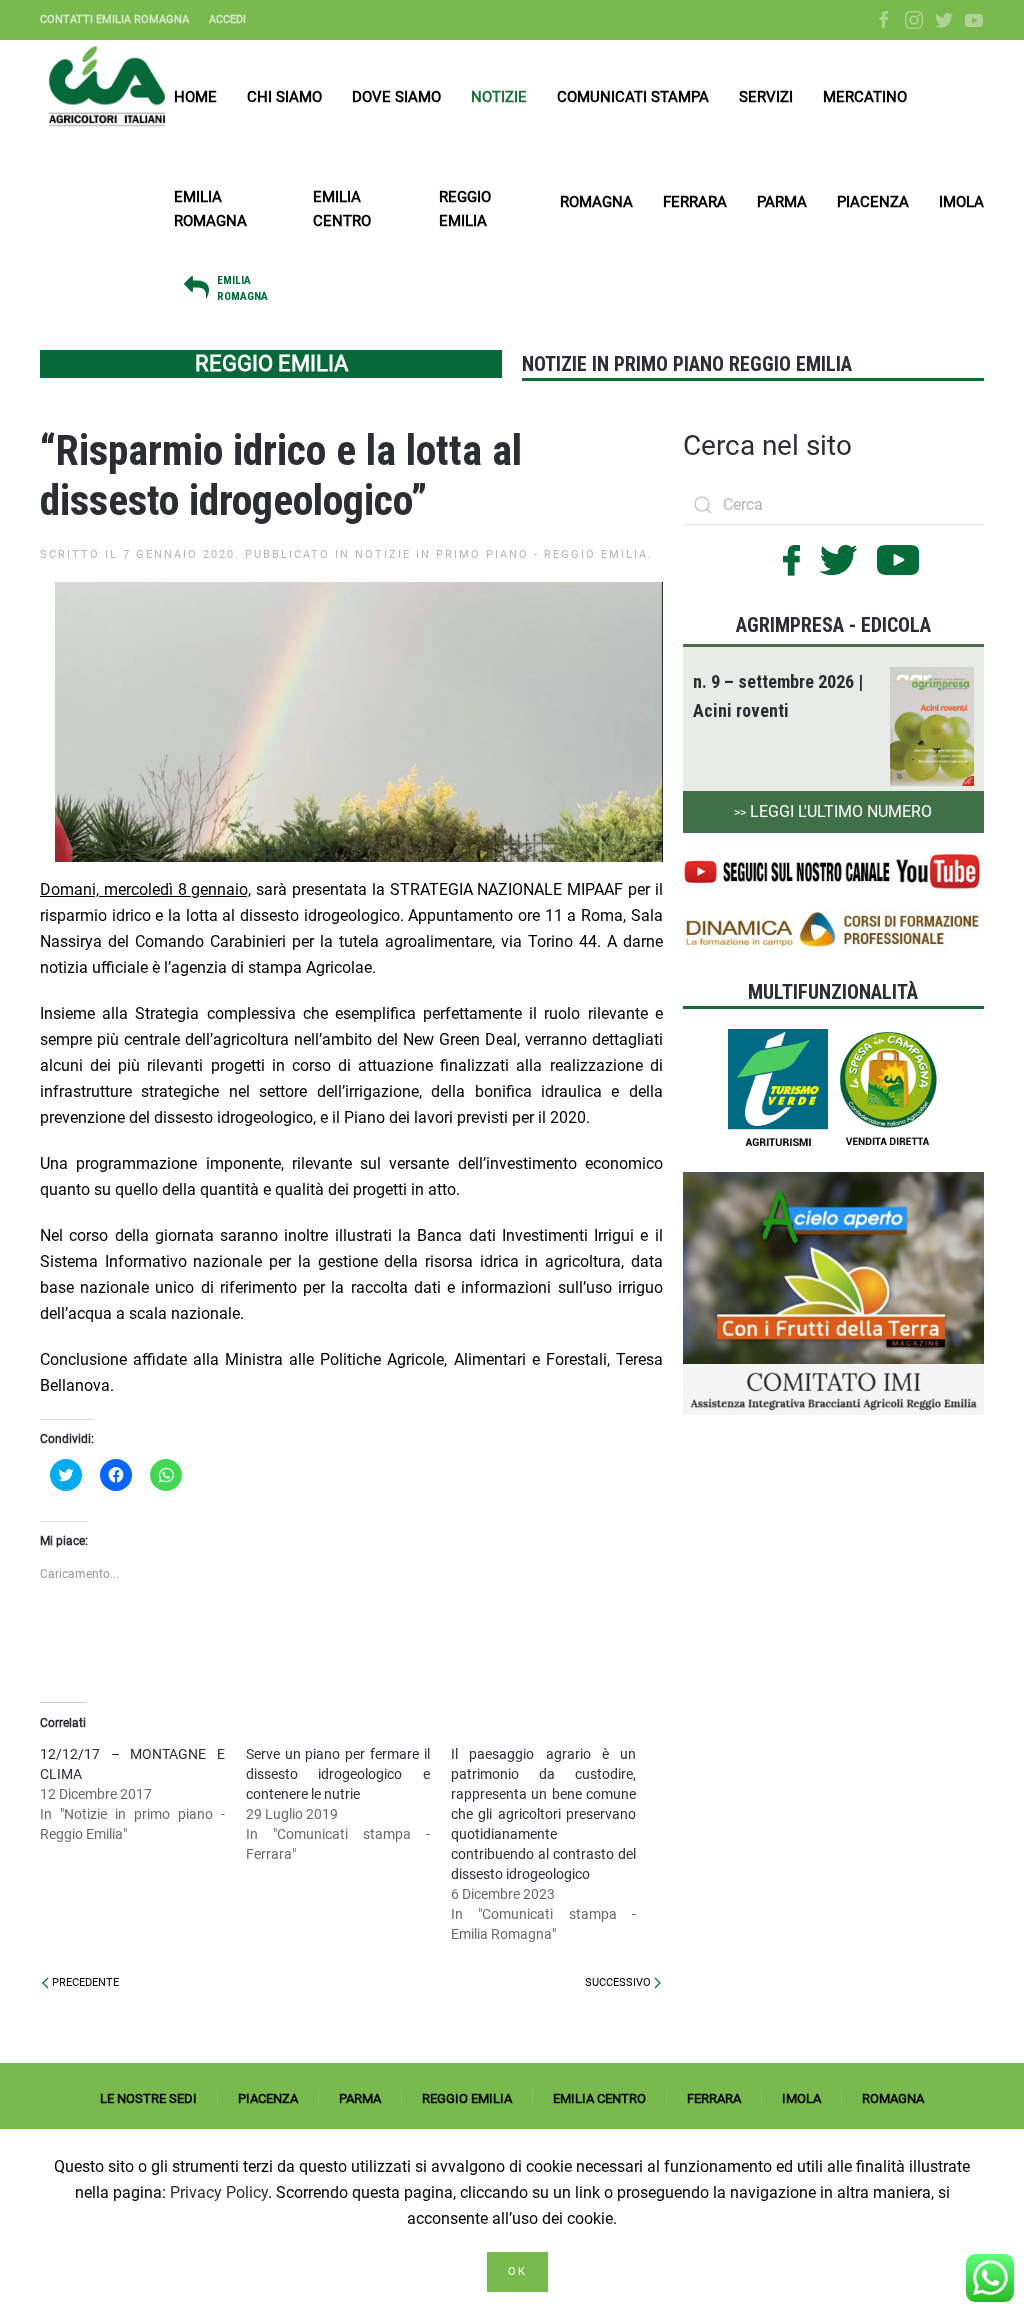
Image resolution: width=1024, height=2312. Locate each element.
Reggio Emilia (465, 209)
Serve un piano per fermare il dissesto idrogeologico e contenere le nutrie (338, 1774)
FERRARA (714, 2098)
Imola (961, 202)
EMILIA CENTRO (599, 2098)
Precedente (84, 1982)
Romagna (596, 202)
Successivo (619, 1982)
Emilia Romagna (210, 209)
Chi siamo (284, 97)
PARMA (360, 2098)
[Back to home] (107, 86)
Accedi (227, 19)
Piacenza (873, 202)
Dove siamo (396, 97)
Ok (517, 2271)
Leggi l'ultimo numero (833, 811)
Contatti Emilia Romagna (114, 19)
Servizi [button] (766, 97)
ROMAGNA (893, 2098)
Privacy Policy (219, 2192)
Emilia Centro (342, 209)
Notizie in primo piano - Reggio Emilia (501, 554)
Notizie (499, 97)
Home (195, 97)
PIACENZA (268, 2098)
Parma (782, 202)
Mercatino (865, 97)
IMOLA (801, 2098)
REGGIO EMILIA (467, 2098)
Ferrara (695, 202)
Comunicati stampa (633, 97)
